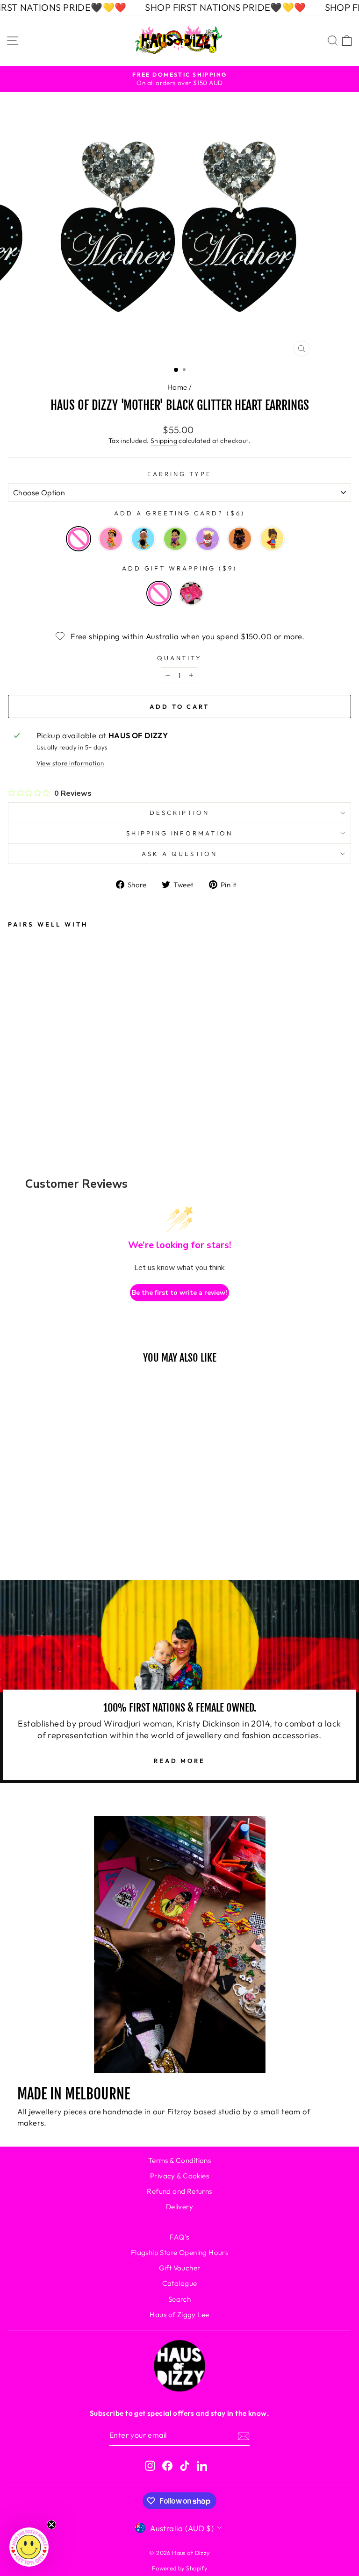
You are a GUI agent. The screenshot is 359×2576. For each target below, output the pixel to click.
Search (179, 2299)
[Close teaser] (51, 2525)
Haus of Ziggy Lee (179, 2315)
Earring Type (179, 474)
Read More (179, 1761)
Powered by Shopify (179, 2568)
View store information (70, 763)
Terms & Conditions (179, 2160)
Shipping (164, 441)
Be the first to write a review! (179, 1293)
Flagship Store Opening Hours (180, 2252)
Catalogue (180, 2283)
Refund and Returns (179, 2191)
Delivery (179, 2207)
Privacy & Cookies (179, 2176)
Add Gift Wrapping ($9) (179, 568)
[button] (29, 2547)
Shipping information (180, 833)
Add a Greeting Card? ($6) (179, 513)
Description (179, 813)
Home (177, 387)
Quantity (180, 658)
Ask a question (179, 854)
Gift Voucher (180, 2268)
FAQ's (179, 2237)
